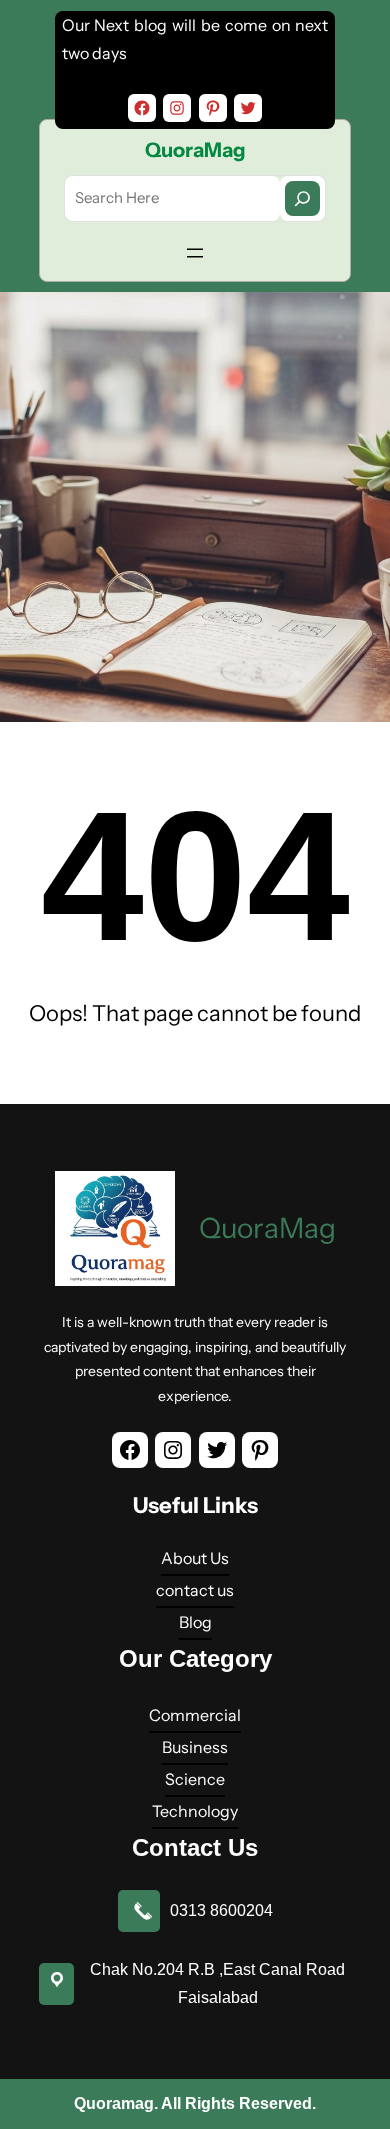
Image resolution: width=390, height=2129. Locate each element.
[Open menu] (195, 253)
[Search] (302, 198)
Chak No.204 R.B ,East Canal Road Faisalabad (217, 1983)
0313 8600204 (221, 1910)
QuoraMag (195, 150)
